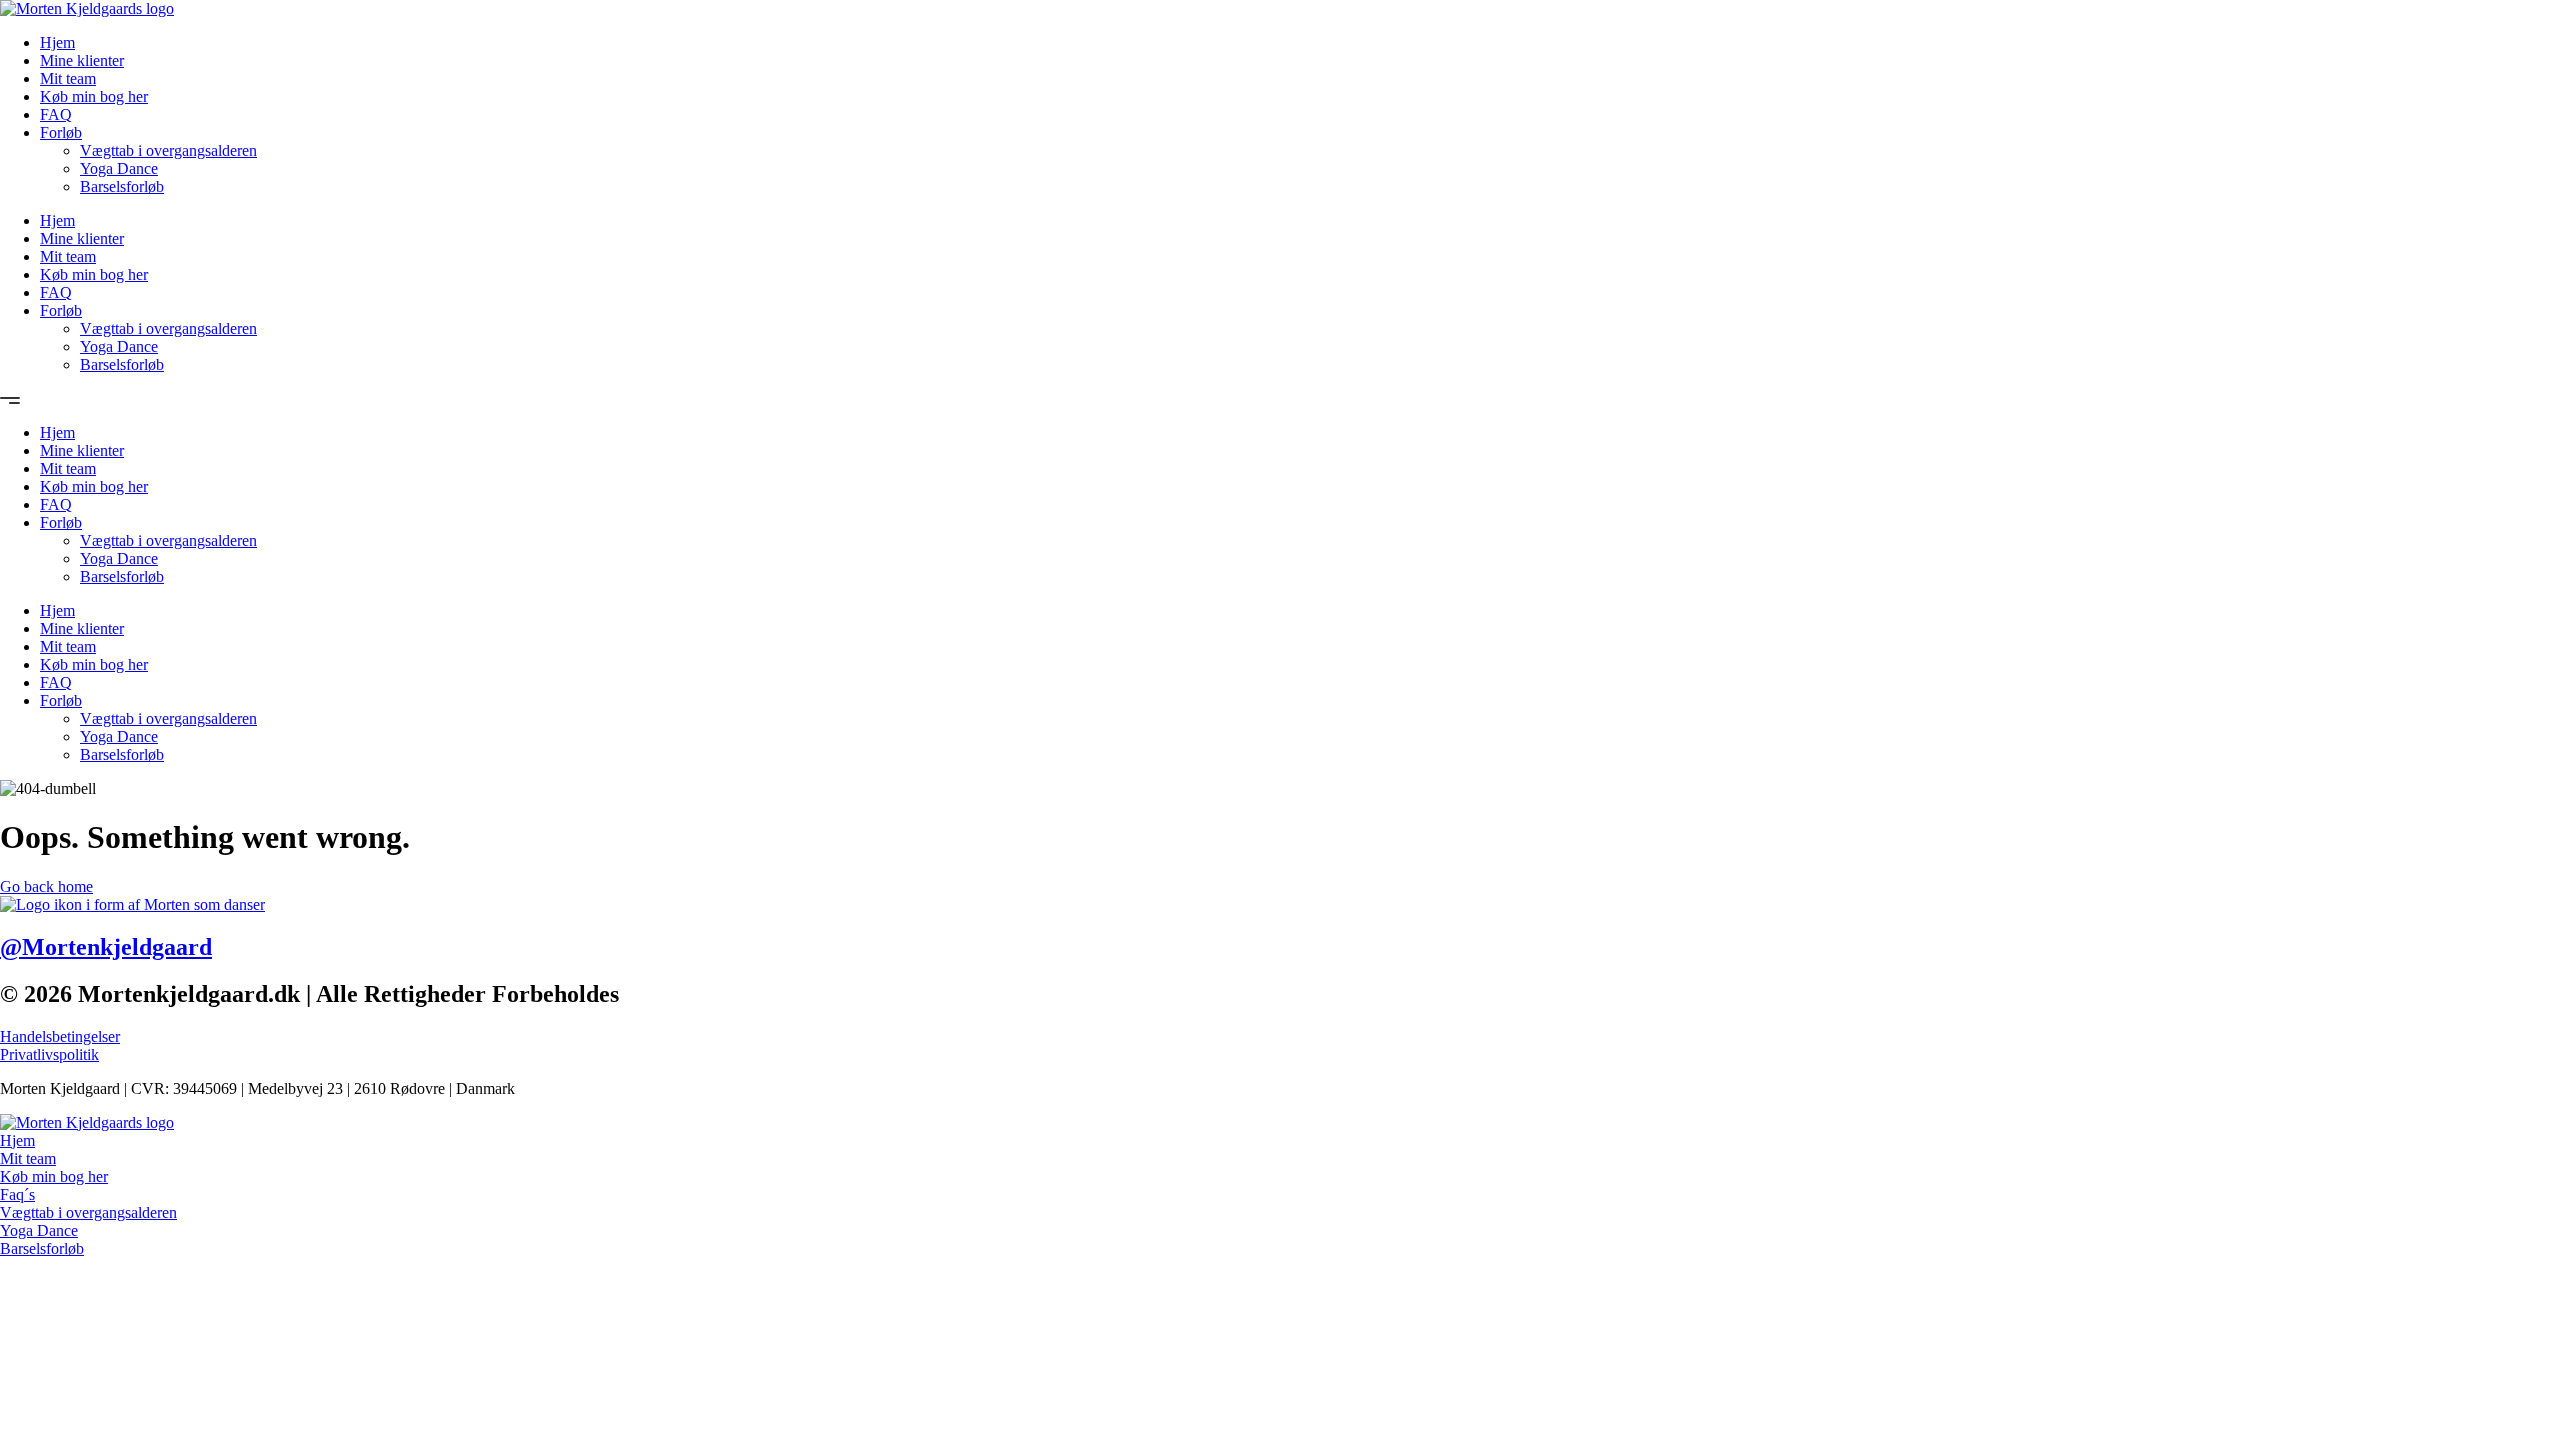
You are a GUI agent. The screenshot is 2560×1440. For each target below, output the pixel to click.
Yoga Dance (119, 168)
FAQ (56, 114)
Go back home (46, 886)
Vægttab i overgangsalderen (168, 150)
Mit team (68, 78)
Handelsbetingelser (60, 1036)
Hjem (57, 42)
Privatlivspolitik (49, 1054)
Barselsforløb (122, 186)
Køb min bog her (94, 96)
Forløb (61, 132)
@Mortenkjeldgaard (106, 947)
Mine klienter (82, 60)
